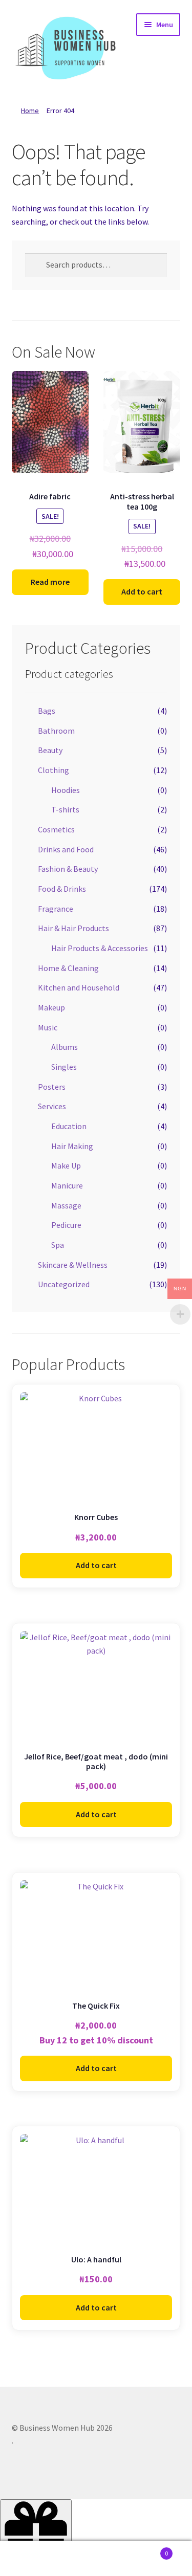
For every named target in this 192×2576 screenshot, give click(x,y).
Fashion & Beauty (68, 869)
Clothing (54, 770)
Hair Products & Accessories (100, 948)
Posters (52, 1087)
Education (69, 1126)
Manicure (67, 1185)
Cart (148, 2550)
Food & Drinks (62, 889)
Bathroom (56, 731)
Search (96, 2559)
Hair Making (72, 1146)
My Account (32, 2559)
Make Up (66, 1165)
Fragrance (56, 909)
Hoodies (66, 790)
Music (48, 1027)
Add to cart (142, 591)
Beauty (50, 750)
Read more (50, 582)
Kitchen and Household (79, 987)
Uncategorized (64, 1284)
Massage (66, 1205)
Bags (47, 711)
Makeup (51, 1007)
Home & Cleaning (68, 968)
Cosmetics (56, 829)
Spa (58, 1245)
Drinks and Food (66, 849)
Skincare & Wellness (73, 1265)
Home (30, 111)
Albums (65, 1047)
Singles (64, 1067)
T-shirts (65, 809)
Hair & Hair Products (73, 928)
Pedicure (66, 1225)
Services (52, 1106)
